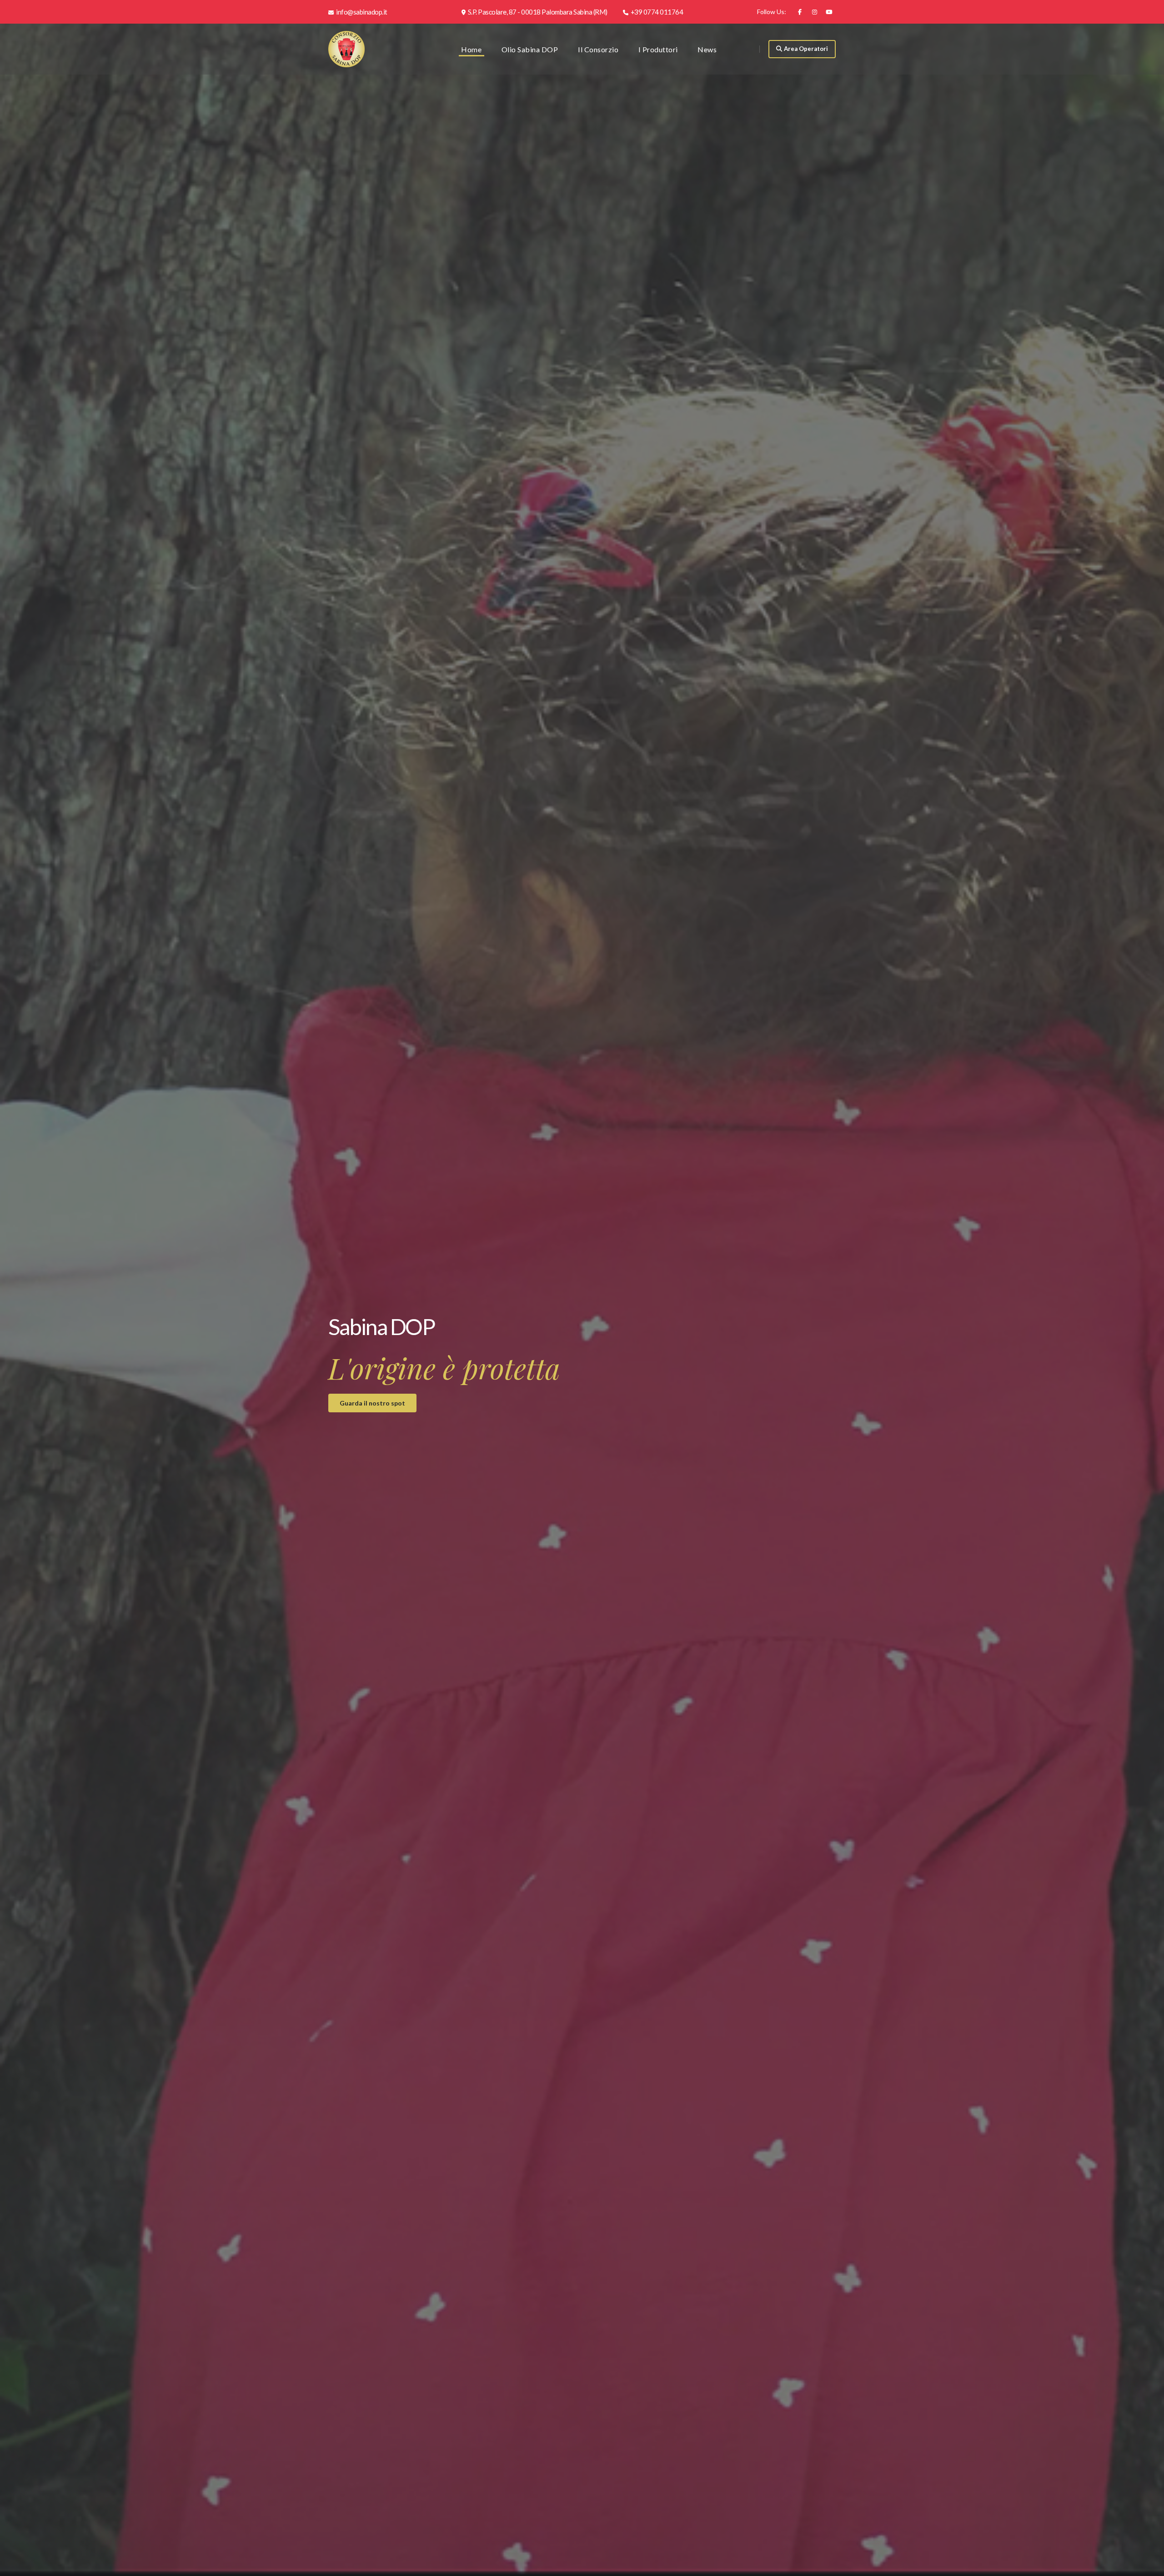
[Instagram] (814, 12)
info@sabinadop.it (361, 12)
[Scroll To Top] (1148, 2566)
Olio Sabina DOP (530, 49)
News (707, 49)
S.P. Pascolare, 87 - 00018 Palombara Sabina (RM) (537, 12)
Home (471, 49)
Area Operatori (806, 49)
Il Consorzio (598, 49)
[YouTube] (829, 12)
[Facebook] (800, 12)
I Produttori (658, 49)
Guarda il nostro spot (372, 1403)
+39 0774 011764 (656, 12)
